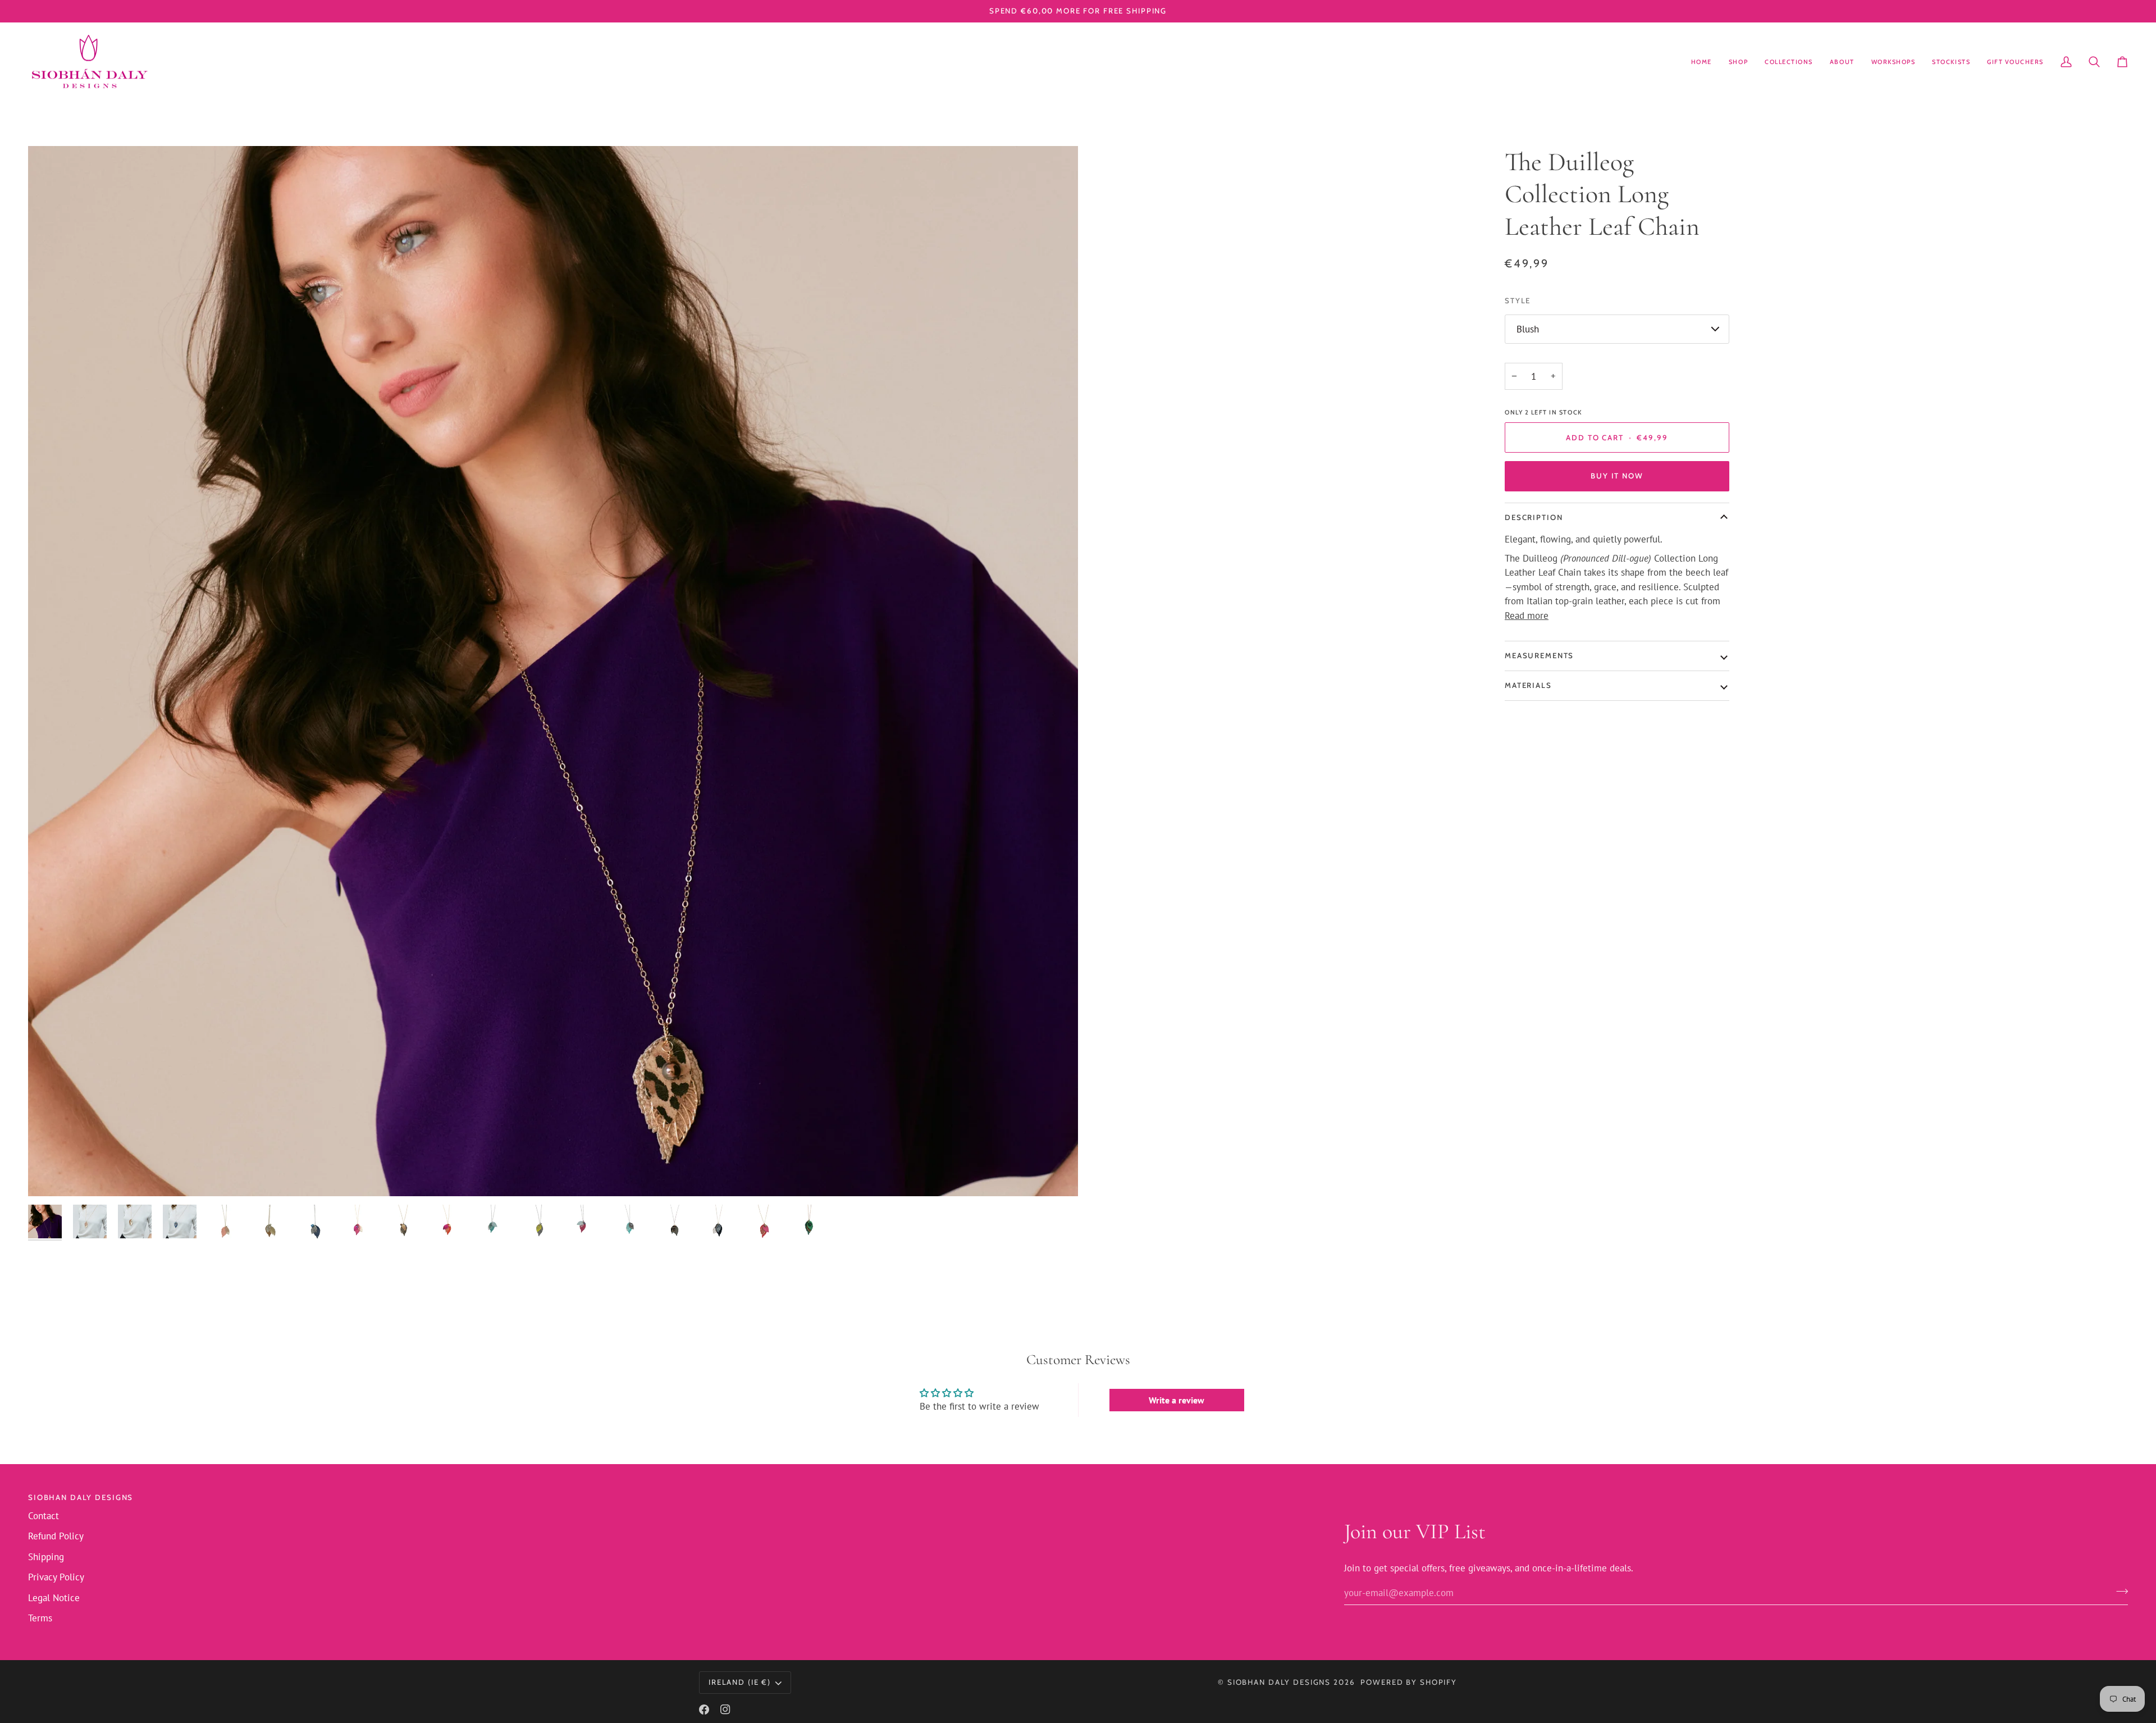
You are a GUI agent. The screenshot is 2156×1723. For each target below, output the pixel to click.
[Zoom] (553, 671)
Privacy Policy (56, 1577)
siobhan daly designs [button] (81, 1497)
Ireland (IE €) (740, 1682)
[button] (1738, 62)
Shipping (46, 1557)
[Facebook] (704, 1710)
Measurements (1539, 655)
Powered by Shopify (1409, 1682)
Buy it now (1617, 476)
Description (1534, 517)
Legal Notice (54, 1598)
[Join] (2119, 1592)
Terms (40, 1618)
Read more (1527, 616)
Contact (44, 1516)
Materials (1528, 685)
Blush (1528, 329)
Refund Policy (56, 1536)
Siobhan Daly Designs (1279, 1682)
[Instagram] (725, 1710)
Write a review (1177, 1400)
